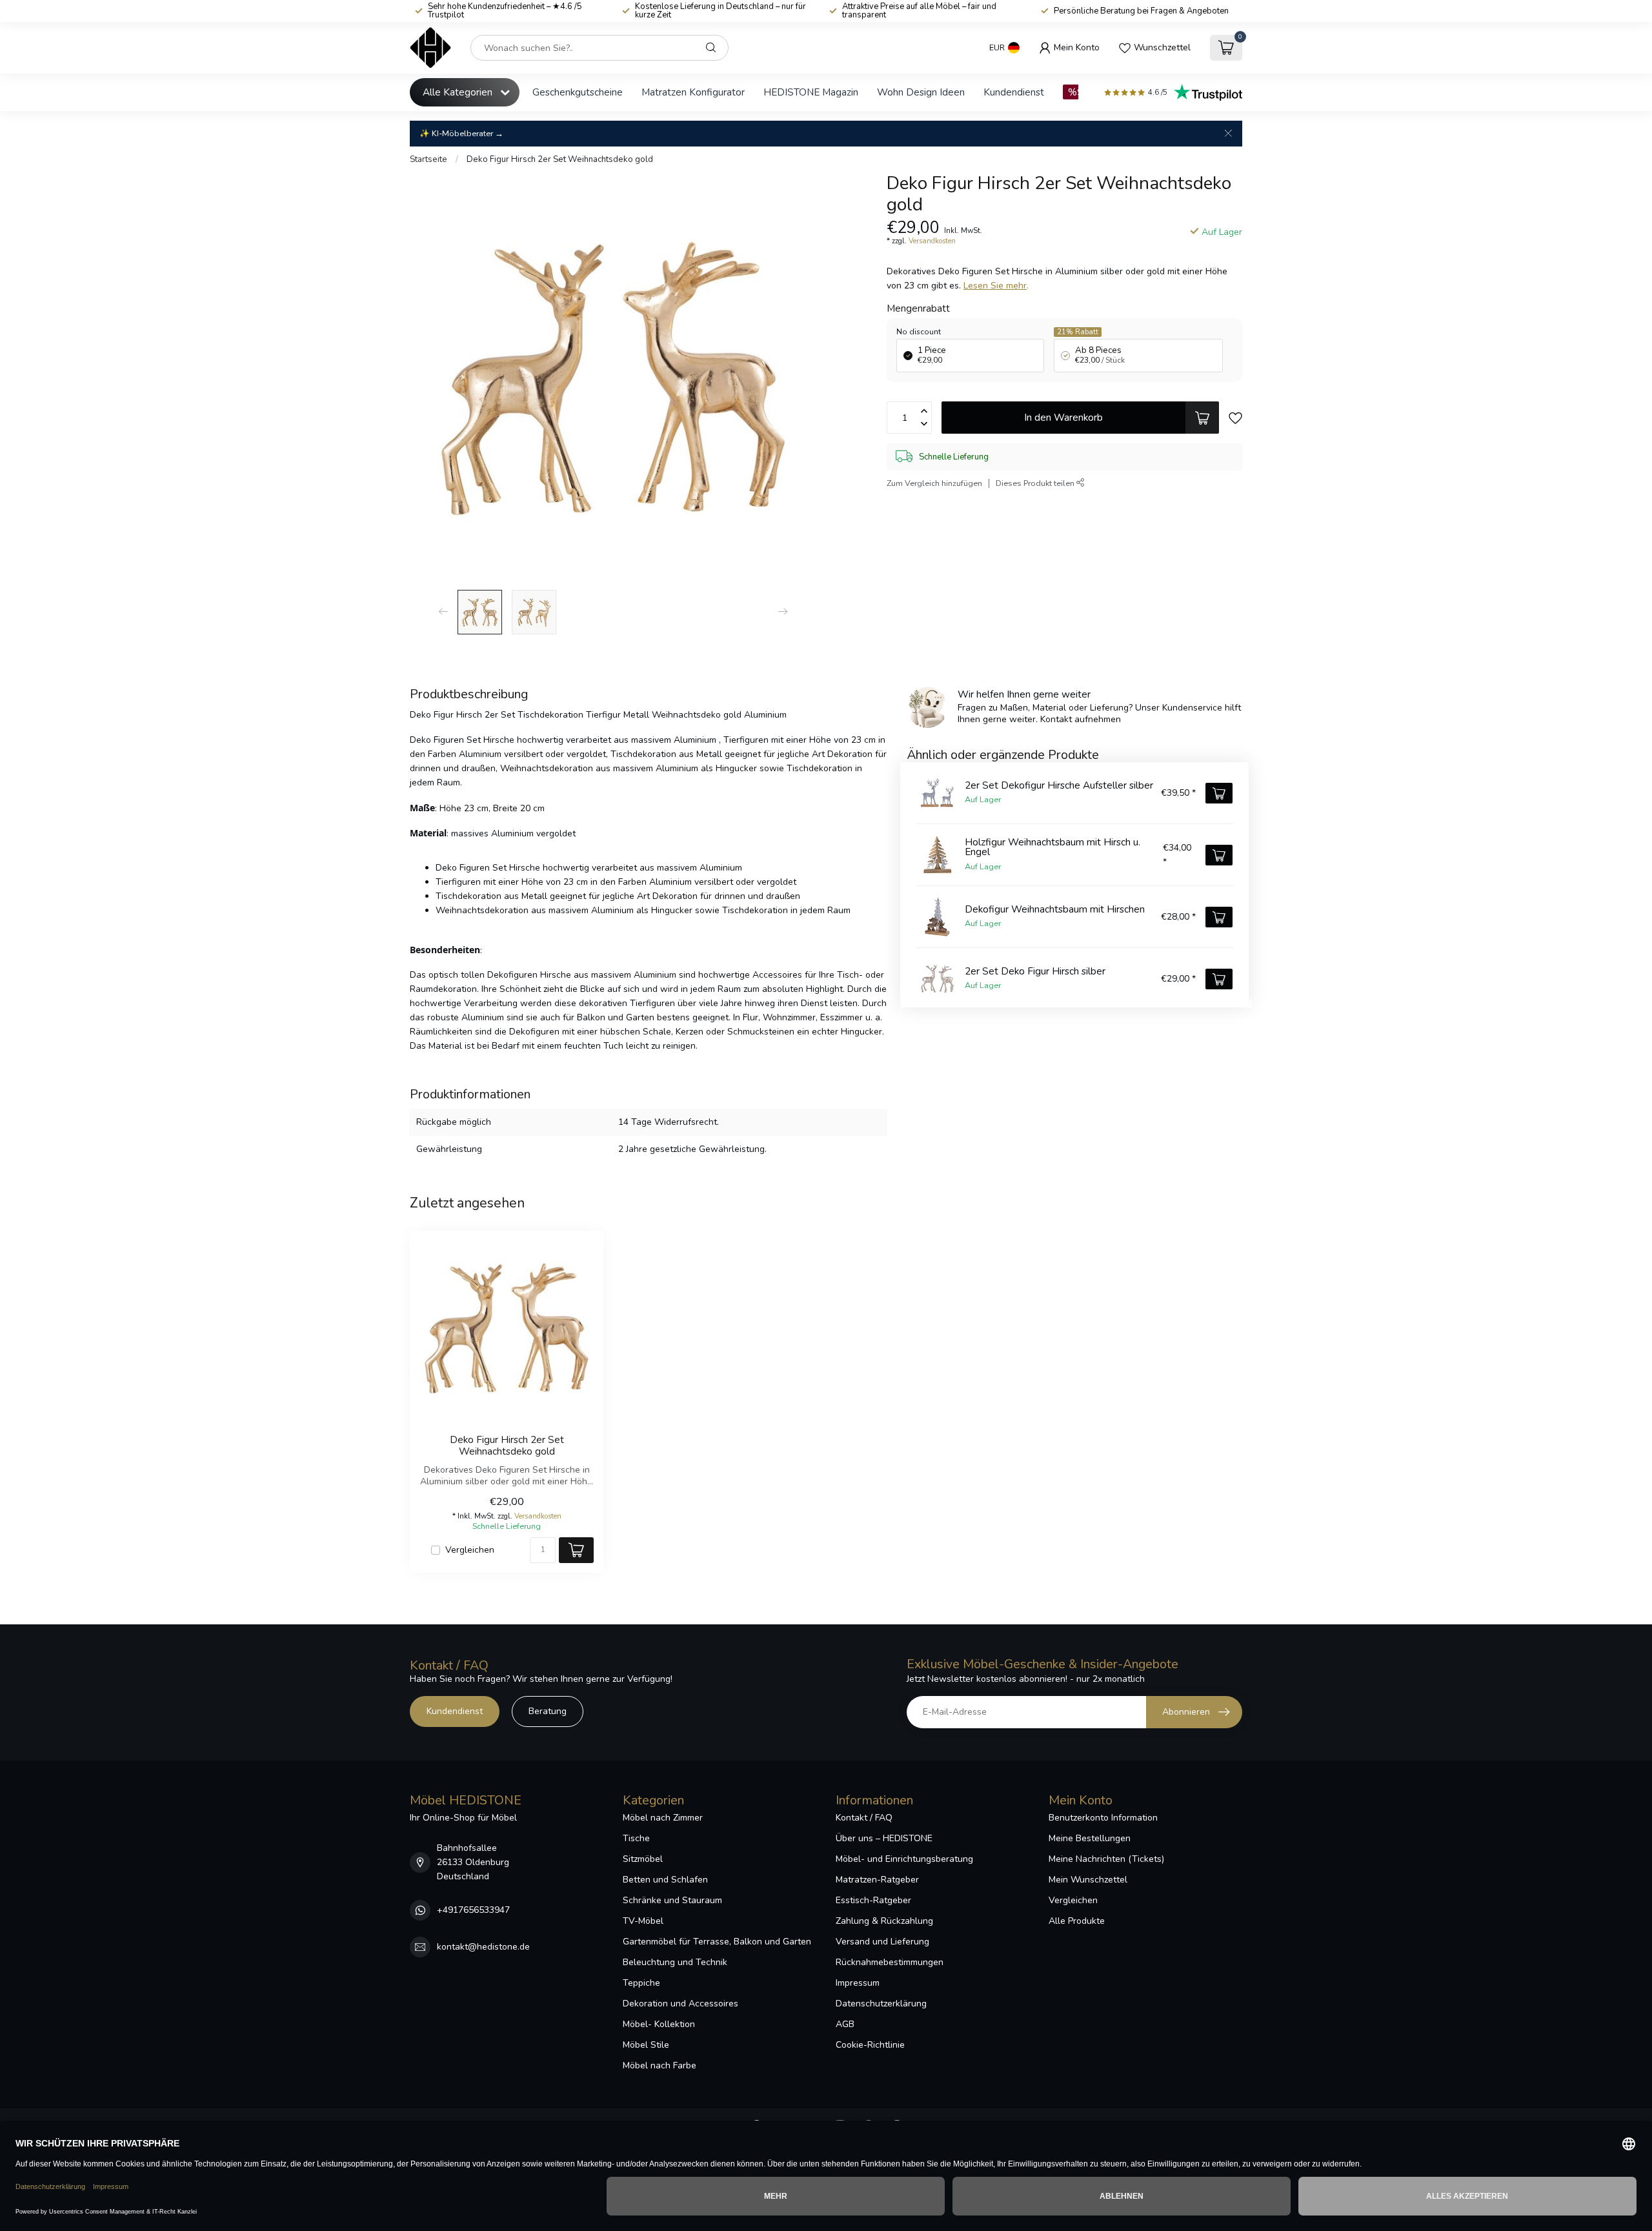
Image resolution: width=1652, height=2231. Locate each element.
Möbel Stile (646, 2045)
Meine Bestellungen (1090, 1838)
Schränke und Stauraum (672, 1900)
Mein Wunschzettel (1088, 1880)
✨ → (461, 133)
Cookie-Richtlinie (870, 2045)
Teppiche (641, 1983)
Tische (636, 1838)
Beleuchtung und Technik (675, 1962)
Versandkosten (932, 241)
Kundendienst (1014, 92)
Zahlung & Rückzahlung (884, 1921)
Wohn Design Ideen (921, 92)
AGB (845, 2024)
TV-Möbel (643, 1921)
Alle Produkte (1077, 1921)
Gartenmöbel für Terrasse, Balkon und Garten (717, 1942)
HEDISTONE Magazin (811, 92)
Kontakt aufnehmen (1081, 719)
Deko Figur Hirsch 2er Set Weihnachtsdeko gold (560, 159)
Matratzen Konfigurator (693, 92)
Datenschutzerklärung (881, 2004)
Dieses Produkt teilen (1036, 483)
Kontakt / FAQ (864, 1818)
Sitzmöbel (643, 1859)
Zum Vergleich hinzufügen (934, 483)
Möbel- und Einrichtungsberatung (904, 1859)
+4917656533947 (473, 1910)
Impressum (858, 1983)
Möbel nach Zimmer (663, 1818)
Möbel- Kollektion (659, 2024)
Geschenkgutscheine (578, 92)
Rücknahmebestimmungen (890, 1962)
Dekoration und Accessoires (680, 2004)
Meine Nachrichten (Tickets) (1106, 1859)
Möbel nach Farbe (660, 2065)
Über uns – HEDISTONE (884, 1838)
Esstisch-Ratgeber (873, 1900)
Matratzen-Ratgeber (877, 1880)
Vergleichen (470, 1550)
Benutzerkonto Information (1103, 1818)
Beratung (548, 1711)
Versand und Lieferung (882, 1942)
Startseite (428, 159)
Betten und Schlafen (665, 1880)
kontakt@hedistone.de (483, 1947)
